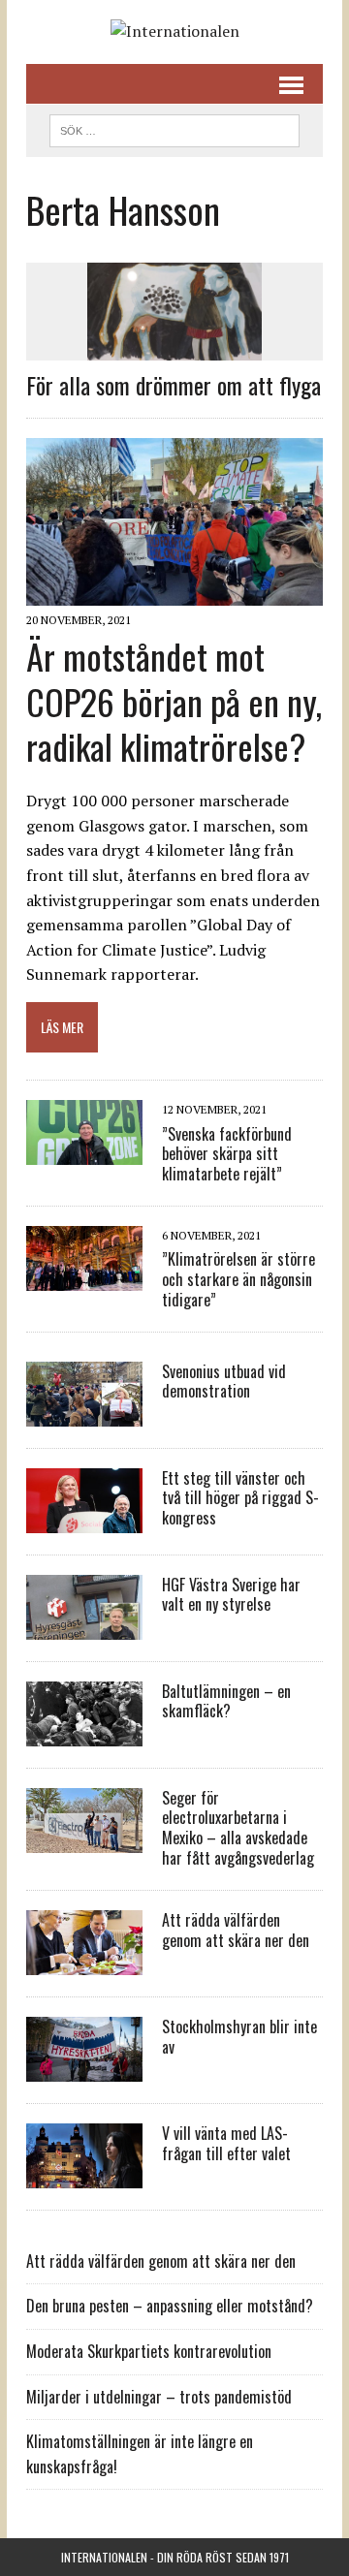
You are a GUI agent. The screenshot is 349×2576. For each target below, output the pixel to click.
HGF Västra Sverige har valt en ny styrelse (231, 1595)
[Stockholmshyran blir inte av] (84, 2068)
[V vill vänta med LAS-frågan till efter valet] (84, 2175)
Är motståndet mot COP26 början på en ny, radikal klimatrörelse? (174, 701)
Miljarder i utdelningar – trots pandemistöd (159, 2397)
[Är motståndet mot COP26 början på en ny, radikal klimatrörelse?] (174, 592)
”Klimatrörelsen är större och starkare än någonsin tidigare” (238, 1279)
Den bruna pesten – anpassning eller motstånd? (170, 2306)
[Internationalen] (174, 32)
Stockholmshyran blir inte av (239, 2037)
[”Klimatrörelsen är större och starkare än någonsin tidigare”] (84, 1277)
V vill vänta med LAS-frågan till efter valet (226, 2143)
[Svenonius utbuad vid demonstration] (84, 1413)
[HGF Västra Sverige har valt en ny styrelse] (84, 1626)
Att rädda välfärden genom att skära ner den (236, 1930)
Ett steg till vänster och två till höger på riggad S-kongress (240, 1498)
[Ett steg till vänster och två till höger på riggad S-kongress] (84, 1520)
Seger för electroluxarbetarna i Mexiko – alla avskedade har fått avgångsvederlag (238, 1828)
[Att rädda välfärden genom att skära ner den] (84, 1962)
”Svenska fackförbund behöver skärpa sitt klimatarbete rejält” (227, 1154)
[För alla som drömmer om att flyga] (174, 348)
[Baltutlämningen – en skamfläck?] (84, 1733)
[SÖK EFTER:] (174, 128)
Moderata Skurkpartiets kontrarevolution (149, 2351)
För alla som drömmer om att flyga (174, 385)
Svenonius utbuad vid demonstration (224, 1382)
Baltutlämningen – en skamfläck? (226, 1701)
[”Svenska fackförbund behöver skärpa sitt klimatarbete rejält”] (84, 1152)
